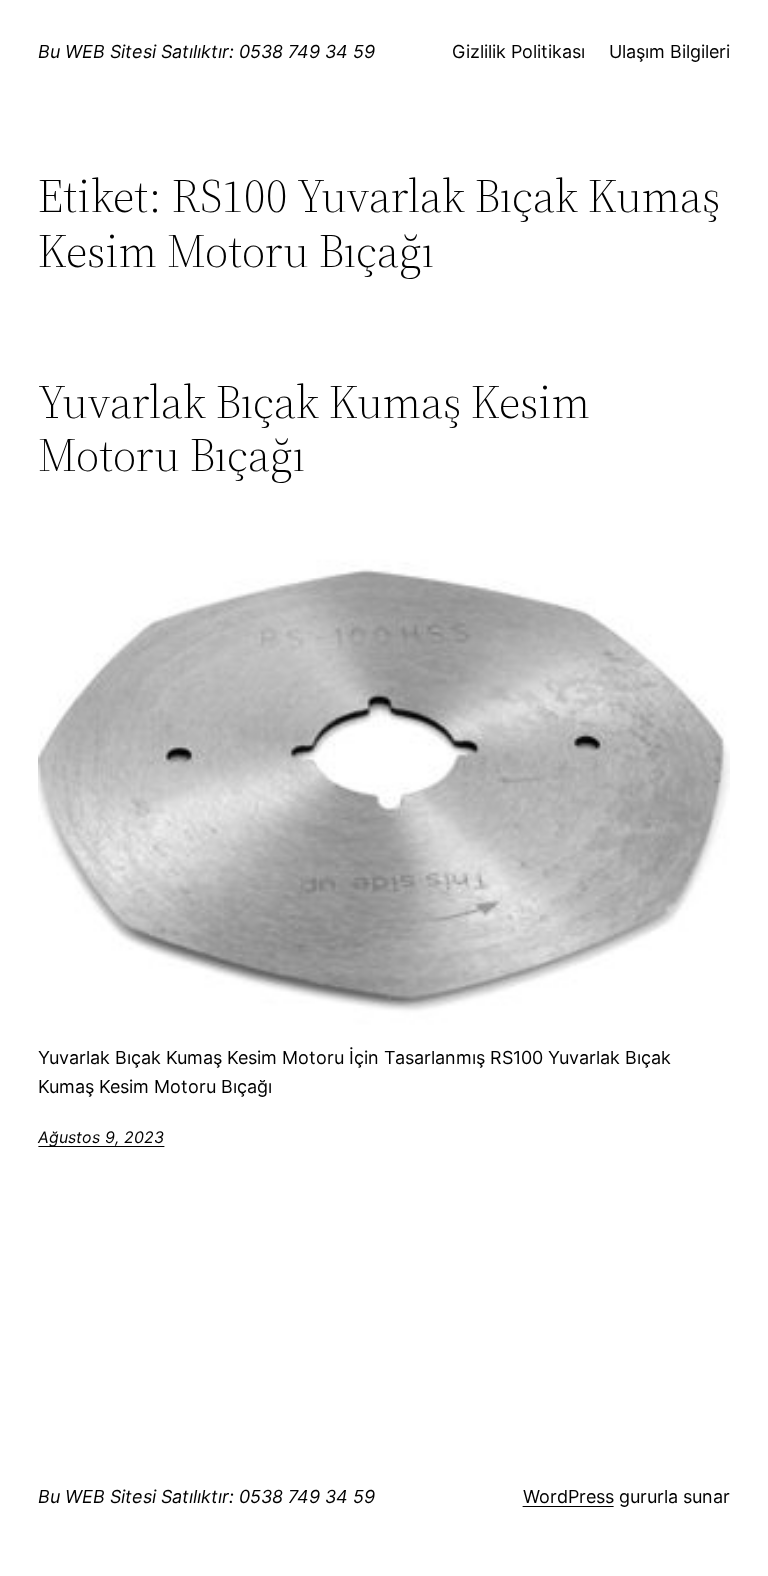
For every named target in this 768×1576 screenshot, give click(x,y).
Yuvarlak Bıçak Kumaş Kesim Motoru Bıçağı (314, 428)
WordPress (568, 1496)
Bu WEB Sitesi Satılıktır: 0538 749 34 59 (206, 51)
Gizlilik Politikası (518, 51)
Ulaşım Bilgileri (669, 51)
